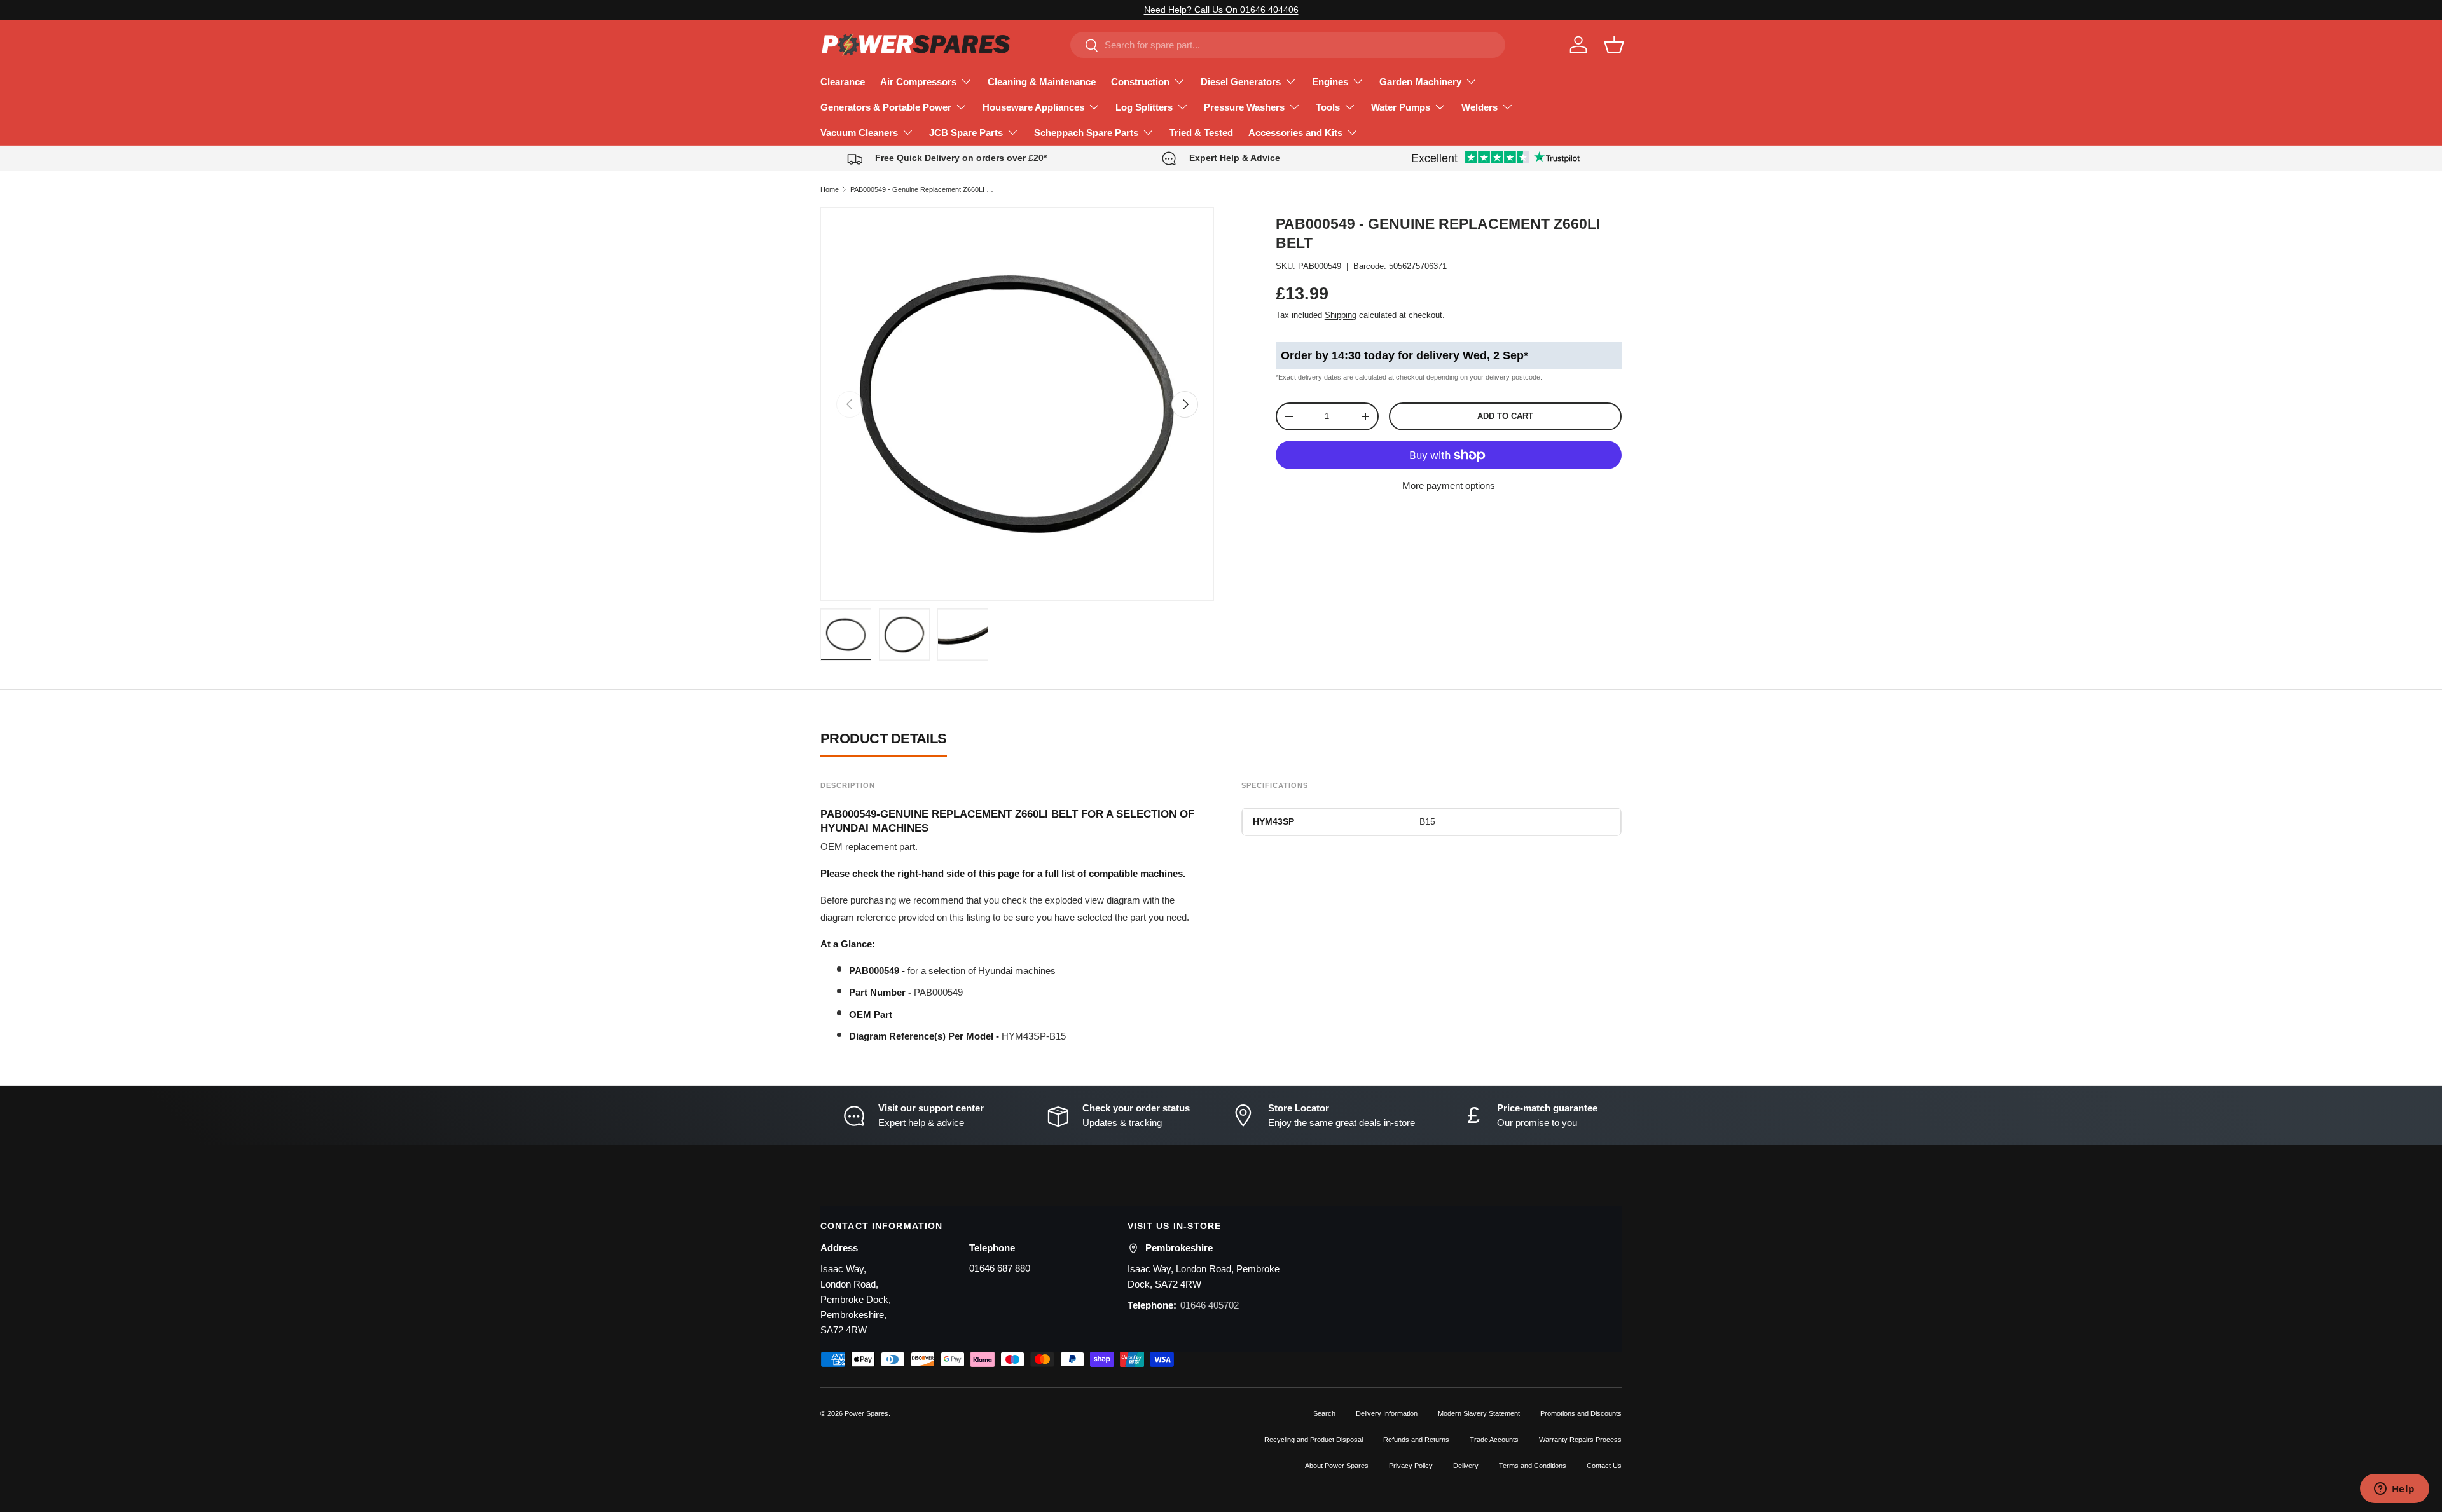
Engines (1330, 82)
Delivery (1466, 1466)
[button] (1614, 45)
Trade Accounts (1494, 1440)
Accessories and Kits (1295, 133)
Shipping (1341, 315)
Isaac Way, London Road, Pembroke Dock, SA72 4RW (1204, 1276)
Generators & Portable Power (886, 107)
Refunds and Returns (1416, 1440)
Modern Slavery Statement (1479, 1413)
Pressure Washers (1244, 107)
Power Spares (866, 1413)
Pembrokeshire (1179, 1248)
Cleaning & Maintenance (1042, 82)
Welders (1480, 107)
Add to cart (1505, 417)
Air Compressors (918, 82)
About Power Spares (1337, 1466)
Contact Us (1604, 1466)
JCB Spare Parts (966, 133)
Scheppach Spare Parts (1086, 133)
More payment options (1449, 485)
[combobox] (1287, 45)
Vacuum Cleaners (859, 133)
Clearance (843, 82)
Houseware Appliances (1033, 107)
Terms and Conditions (1533, 1466)
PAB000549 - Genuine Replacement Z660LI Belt (922, 189)
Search (1324, 1413)
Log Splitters (1144, 107)
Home (830, 189)
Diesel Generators (1241, 82)
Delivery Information (1387, 1413)
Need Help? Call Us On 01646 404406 (1221, 10)
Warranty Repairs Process (1580, 1440)
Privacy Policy (1411, 1466)
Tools (1328, 107)
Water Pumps (1401, 107)
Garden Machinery (1420, 82)
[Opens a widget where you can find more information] (2394, 1490)
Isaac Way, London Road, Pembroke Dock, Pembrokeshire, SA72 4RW (856, 1299)
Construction (1140, 82)
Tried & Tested (1201, 133)
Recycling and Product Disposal (1314, 1440)
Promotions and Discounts (1581, 1413)
